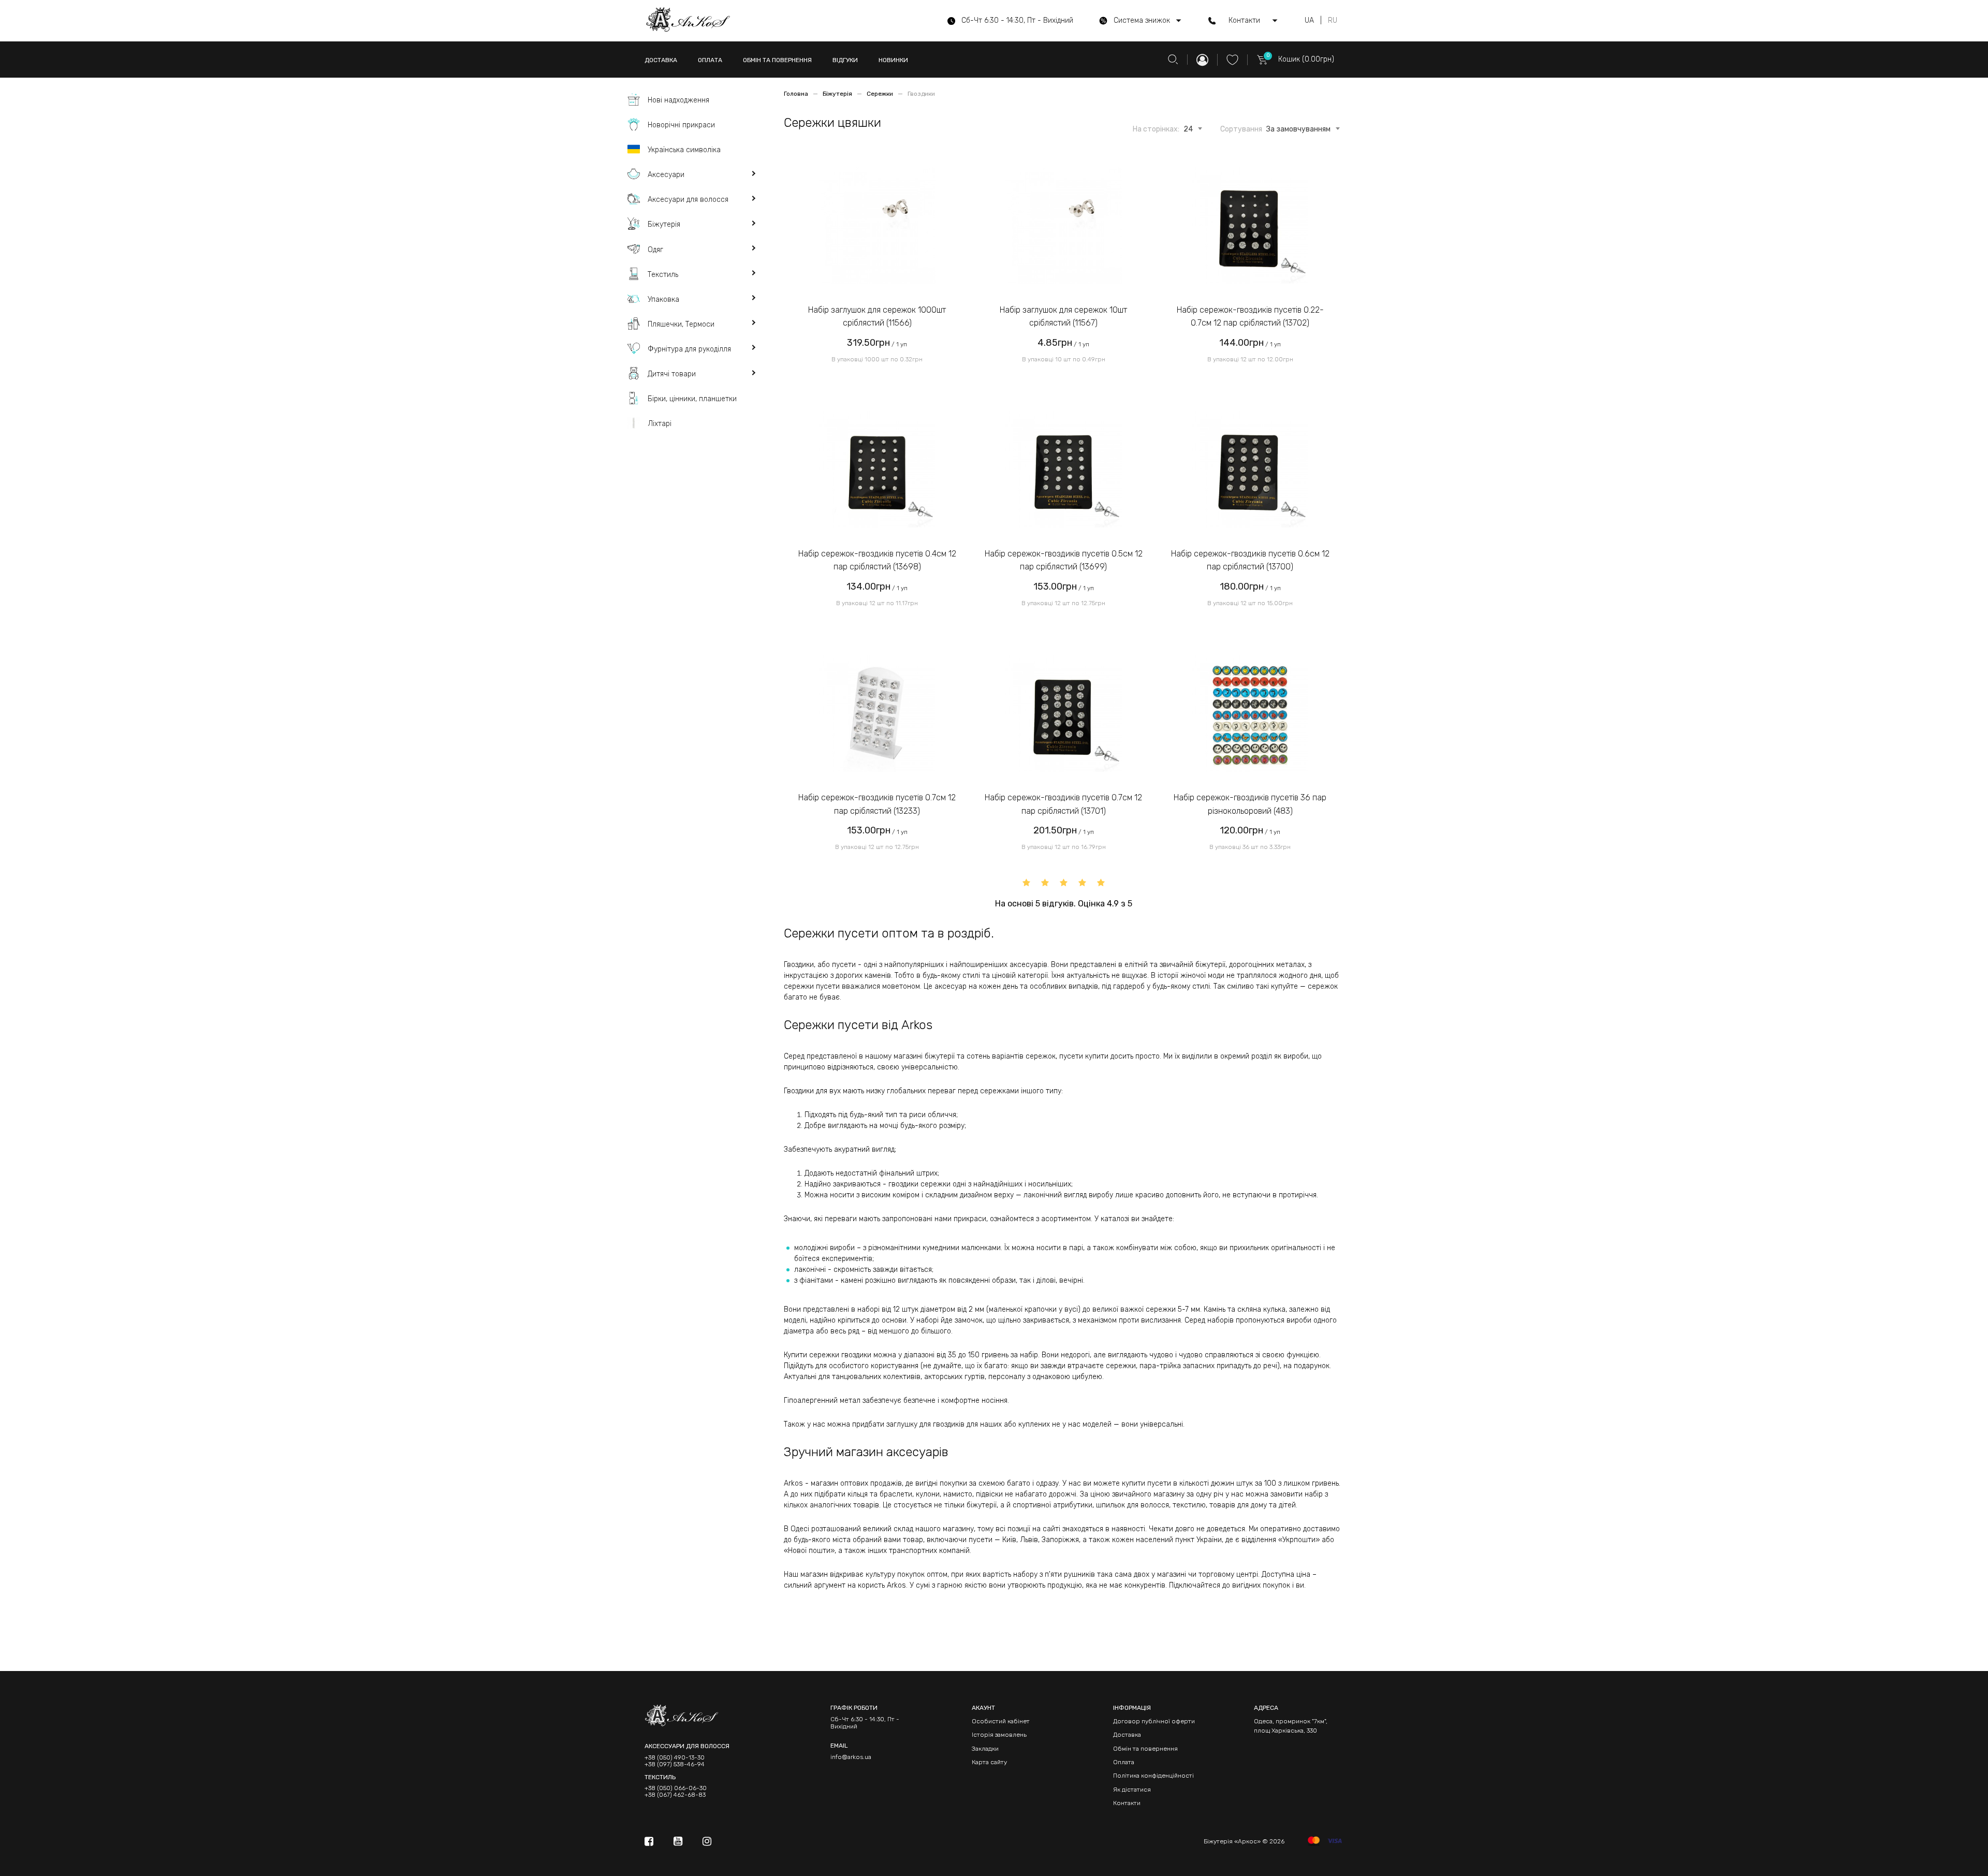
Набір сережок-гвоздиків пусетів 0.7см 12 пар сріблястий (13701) (1063, 804)
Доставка (1127, 1735)
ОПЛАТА (710, 60)
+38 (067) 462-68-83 (675, 1795)
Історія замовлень (999, 1735)
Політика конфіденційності (1153, 1776)
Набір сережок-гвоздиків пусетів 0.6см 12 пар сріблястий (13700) (1250, 560)
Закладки (985, 1749)
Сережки (881, 94)
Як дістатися (1132, 1790)
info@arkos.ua (851, 1757)
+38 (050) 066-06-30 (676, 1788)
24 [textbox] (1188, 129)
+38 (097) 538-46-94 (675, 1764)
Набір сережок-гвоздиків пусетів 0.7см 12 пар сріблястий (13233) (877, 804)
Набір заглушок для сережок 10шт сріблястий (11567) (1063, 317)
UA (1309, 21)
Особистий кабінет (1001, 1721)
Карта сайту (989, 1762)
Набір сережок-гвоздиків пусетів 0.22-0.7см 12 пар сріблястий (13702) (1250, 317)
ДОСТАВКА (661, 60)
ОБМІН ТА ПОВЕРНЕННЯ (777, 60)
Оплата (1124, 1762)
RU (1333, 21)
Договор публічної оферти (1154, 1721)
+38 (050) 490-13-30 (675, 1758)
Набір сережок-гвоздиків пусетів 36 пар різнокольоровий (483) (1250, 804)
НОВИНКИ (893, 60)
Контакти (1127, 1803)
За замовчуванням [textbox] (1298, 129)
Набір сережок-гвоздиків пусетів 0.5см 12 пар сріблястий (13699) (1064, 560)
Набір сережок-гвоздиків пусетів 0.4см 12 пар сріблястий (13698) (877, 560)
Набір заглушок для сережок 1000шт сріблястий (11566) (877, 317)
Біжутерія (838, 94)
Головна (797, 94)
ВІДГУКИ (845, 60)
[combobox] (1188, 127)
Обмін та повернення (1145, 1749)
